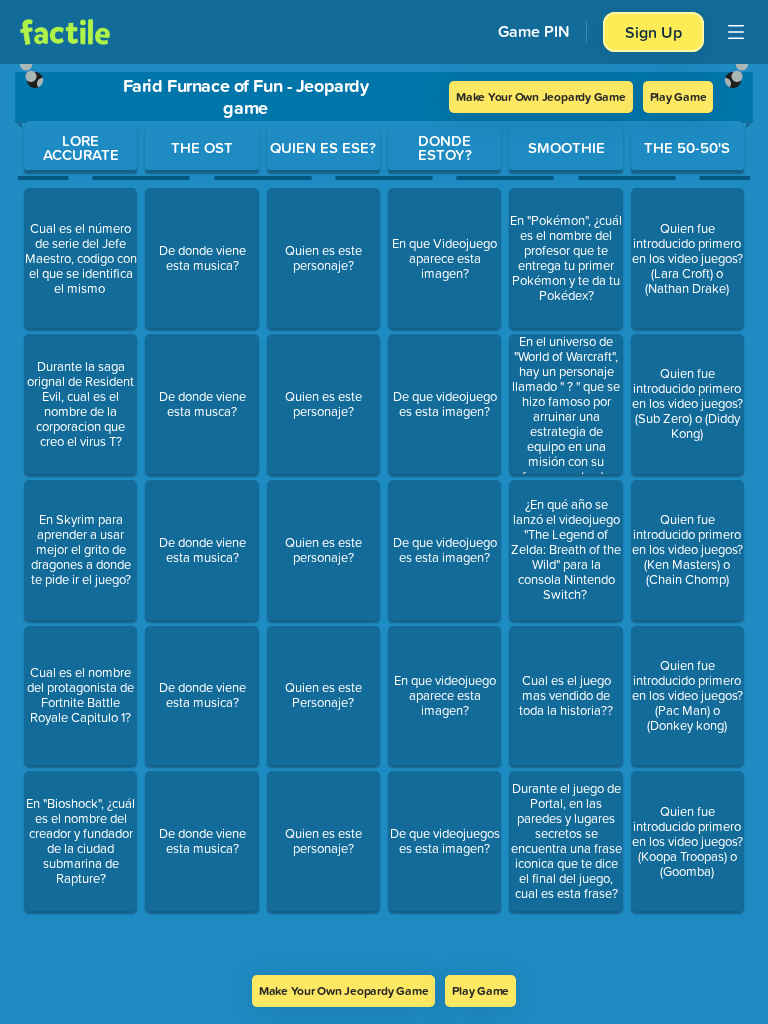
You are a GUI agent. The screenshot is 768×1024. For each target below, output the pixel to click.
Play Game (678, 96)
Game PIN (534, 31)
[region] (384, 519)
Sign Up (653, 32)
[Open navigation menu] (736, 32)
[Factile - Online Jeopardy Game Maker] (65, 32)
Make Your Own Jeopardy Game (541, 96)
